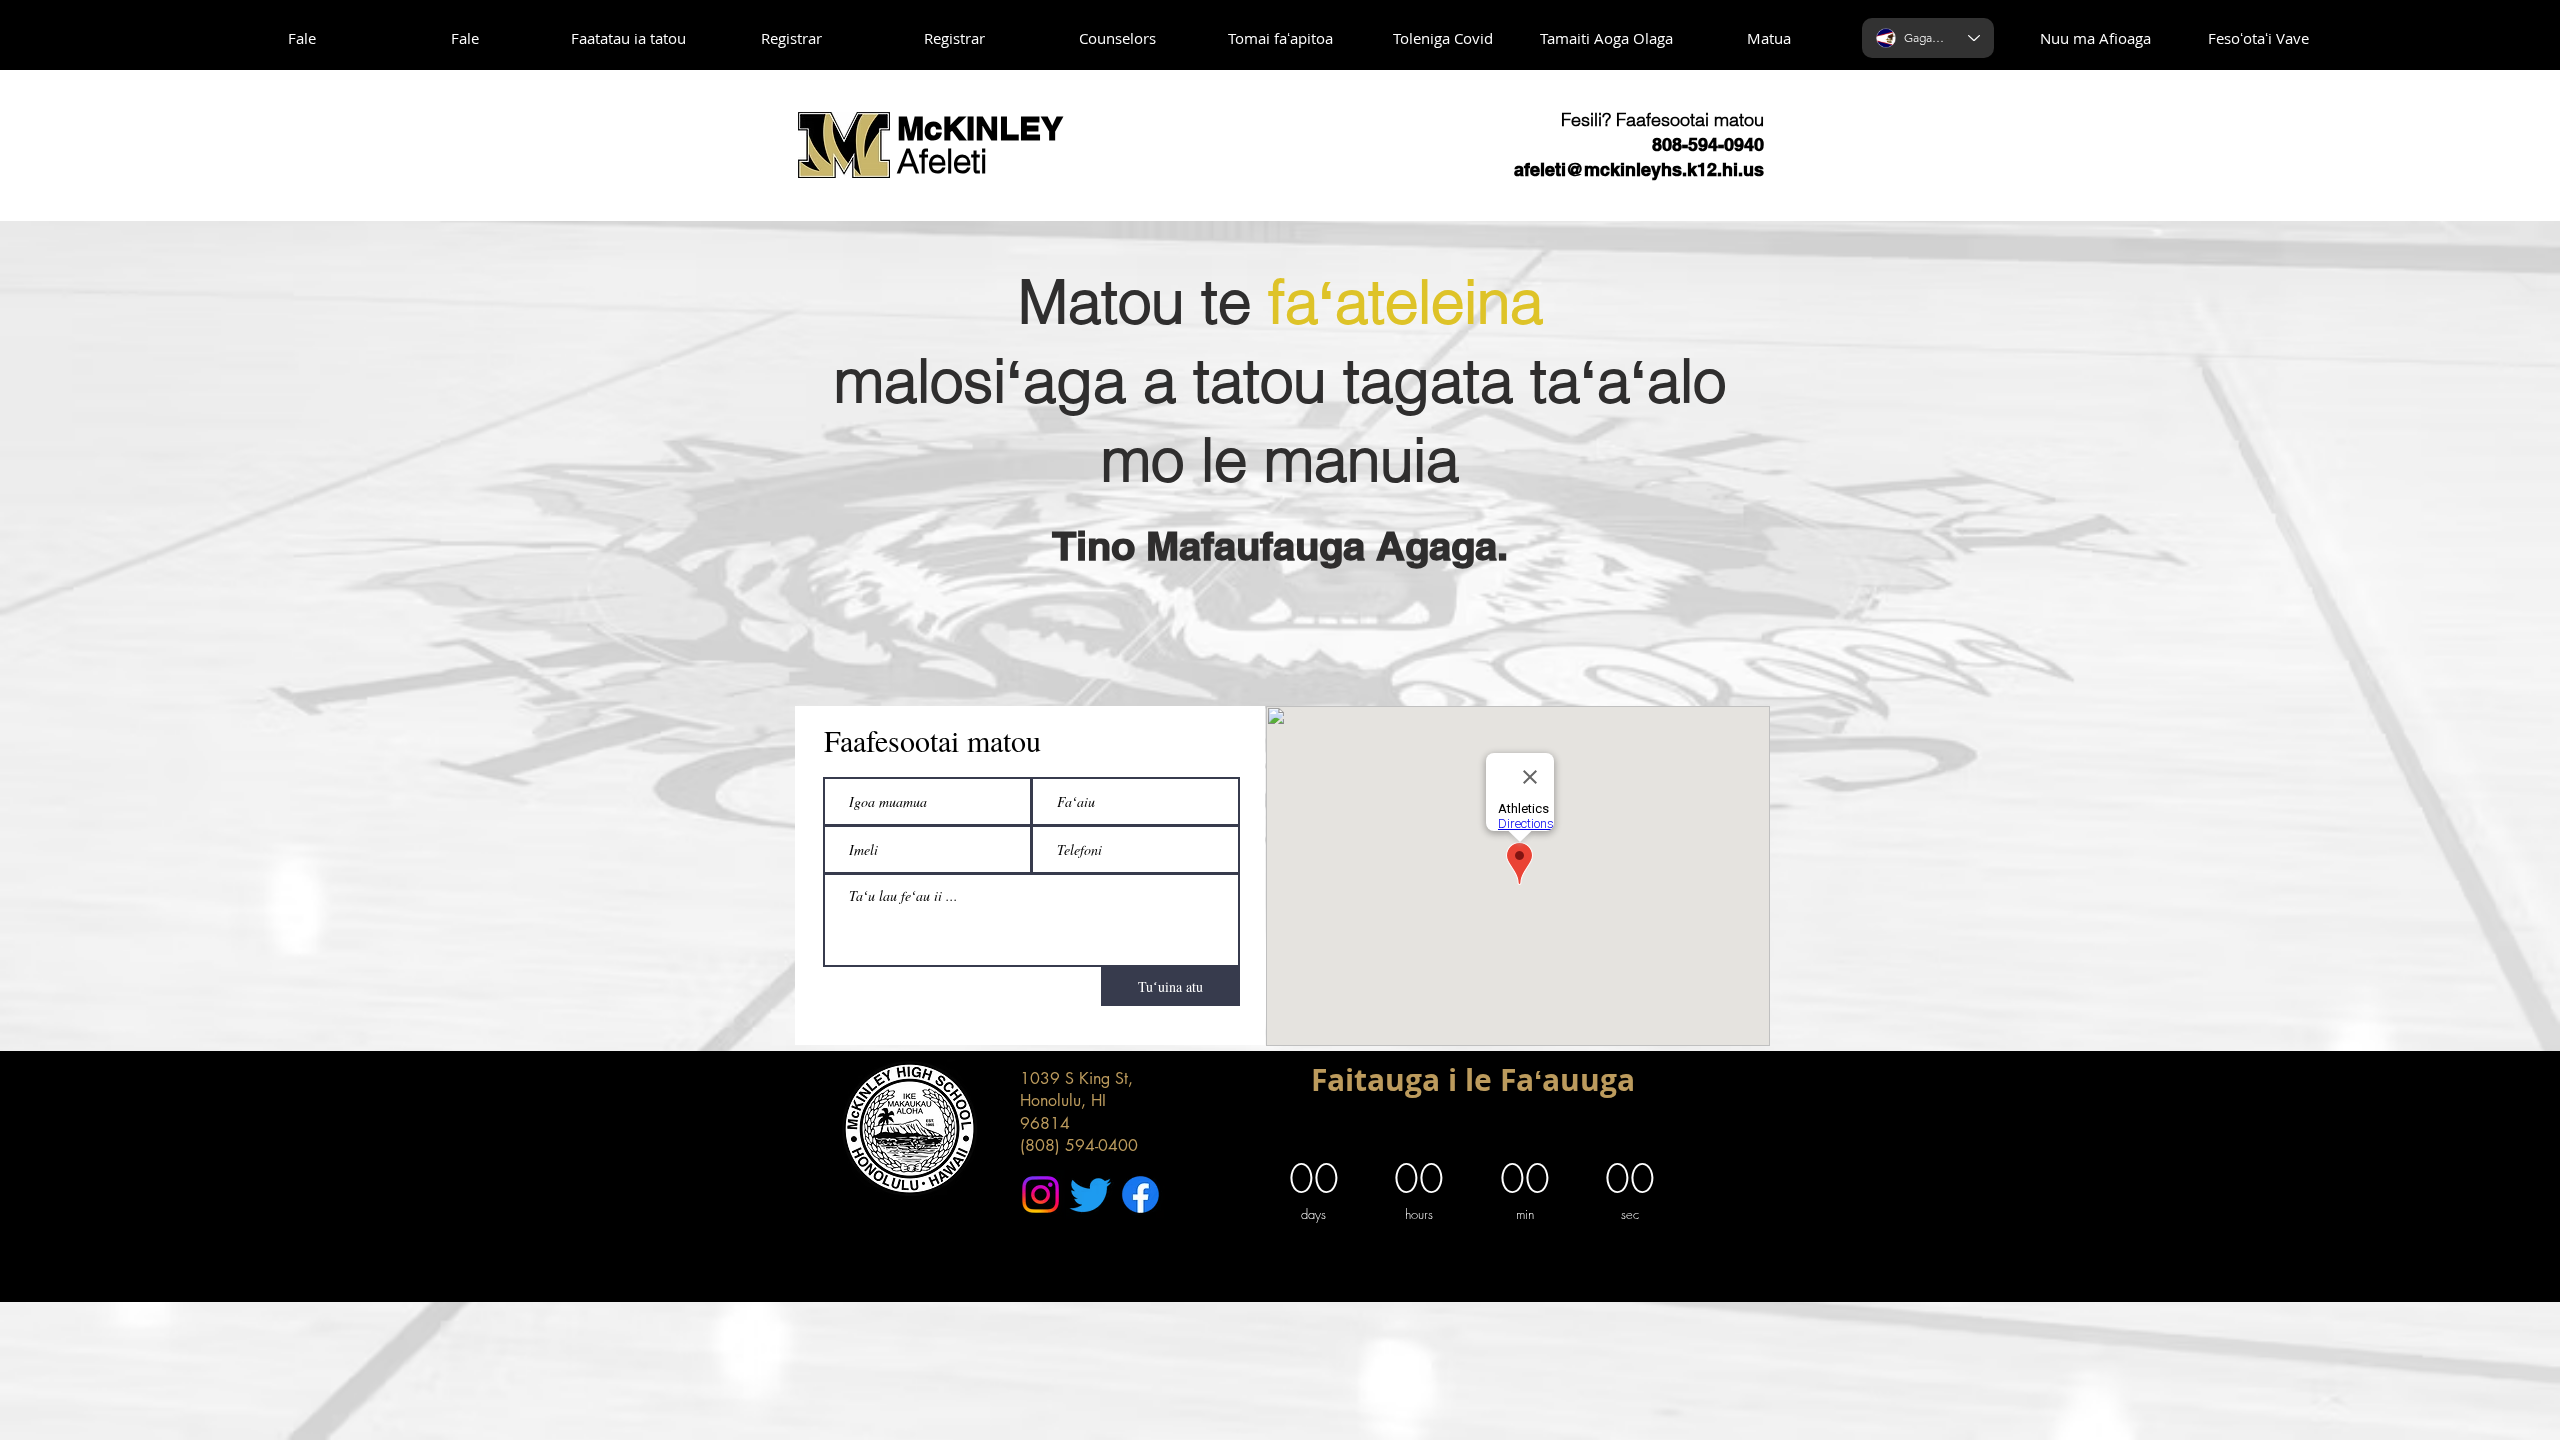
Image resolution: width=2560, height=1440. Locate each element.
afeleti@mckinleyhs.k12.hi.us (1639, 169)
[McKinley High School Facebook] (1140, 1194)
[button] (628, 38)
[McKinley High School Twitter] (1090, 1194)
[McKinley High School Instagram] (1040, 1194)
